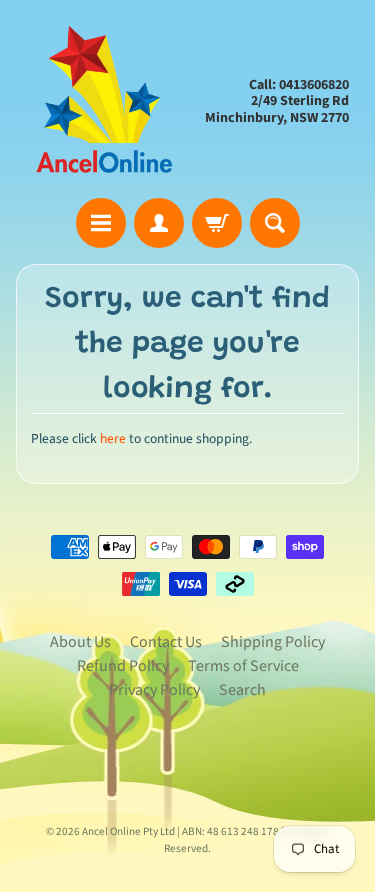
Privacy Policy (154, 690)
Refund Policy (123, 666)
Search (242, 690)
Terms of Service (243, 666)
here (113, 438)
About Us (80, 642)
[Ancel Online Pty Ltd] (102, 102)
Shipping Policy (273, 642)
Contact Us (166, 642)
